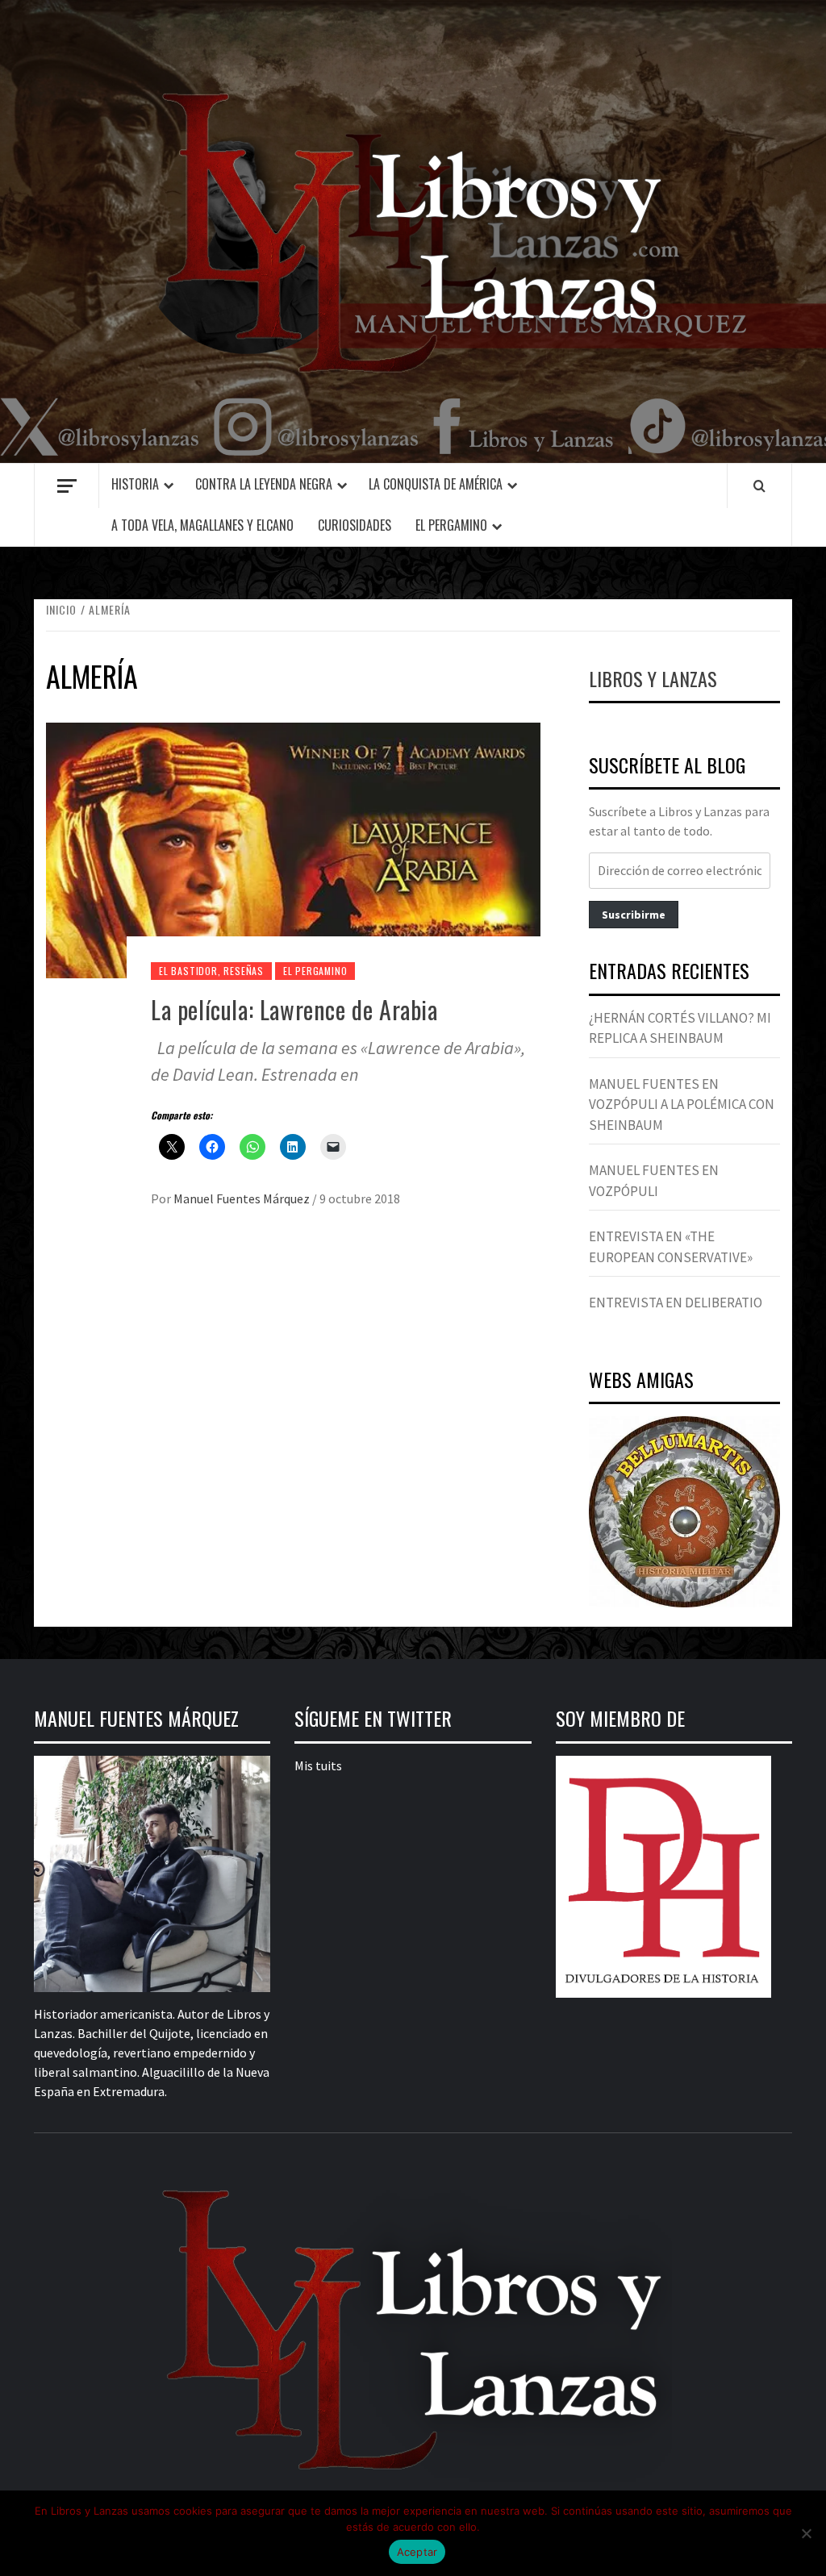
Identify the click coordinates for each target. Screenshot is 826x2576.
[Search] (759, 486)
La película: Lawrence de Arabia (294, 1009)
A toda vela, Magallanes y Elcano (202, 525)
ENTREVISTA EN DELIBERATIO (676, 1303)
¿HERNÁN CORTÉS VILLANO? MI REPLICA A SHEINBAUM (680, 1028)
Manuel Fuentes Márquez (243, 1198)
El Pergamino (451, 525)
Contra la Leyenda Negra (264, 484)
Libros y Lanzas (653, 678)
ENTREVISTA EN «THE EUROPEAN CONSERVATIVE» (671, 1247)
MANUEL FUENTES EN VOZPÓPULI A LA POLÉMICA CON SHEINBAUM (682, 1105)
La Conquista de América (436, 484)
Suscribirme (634, 915)
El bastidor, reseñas (211, 971)
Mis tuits (318, 1765)
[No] (806, 2533)
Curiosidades (355, 525)
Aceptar (417, 2552)
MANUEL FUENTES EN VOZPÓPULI (654, 1181)
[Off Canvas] (67, 486)
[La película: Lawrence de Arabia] (293, 848)
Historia (135, 484)
